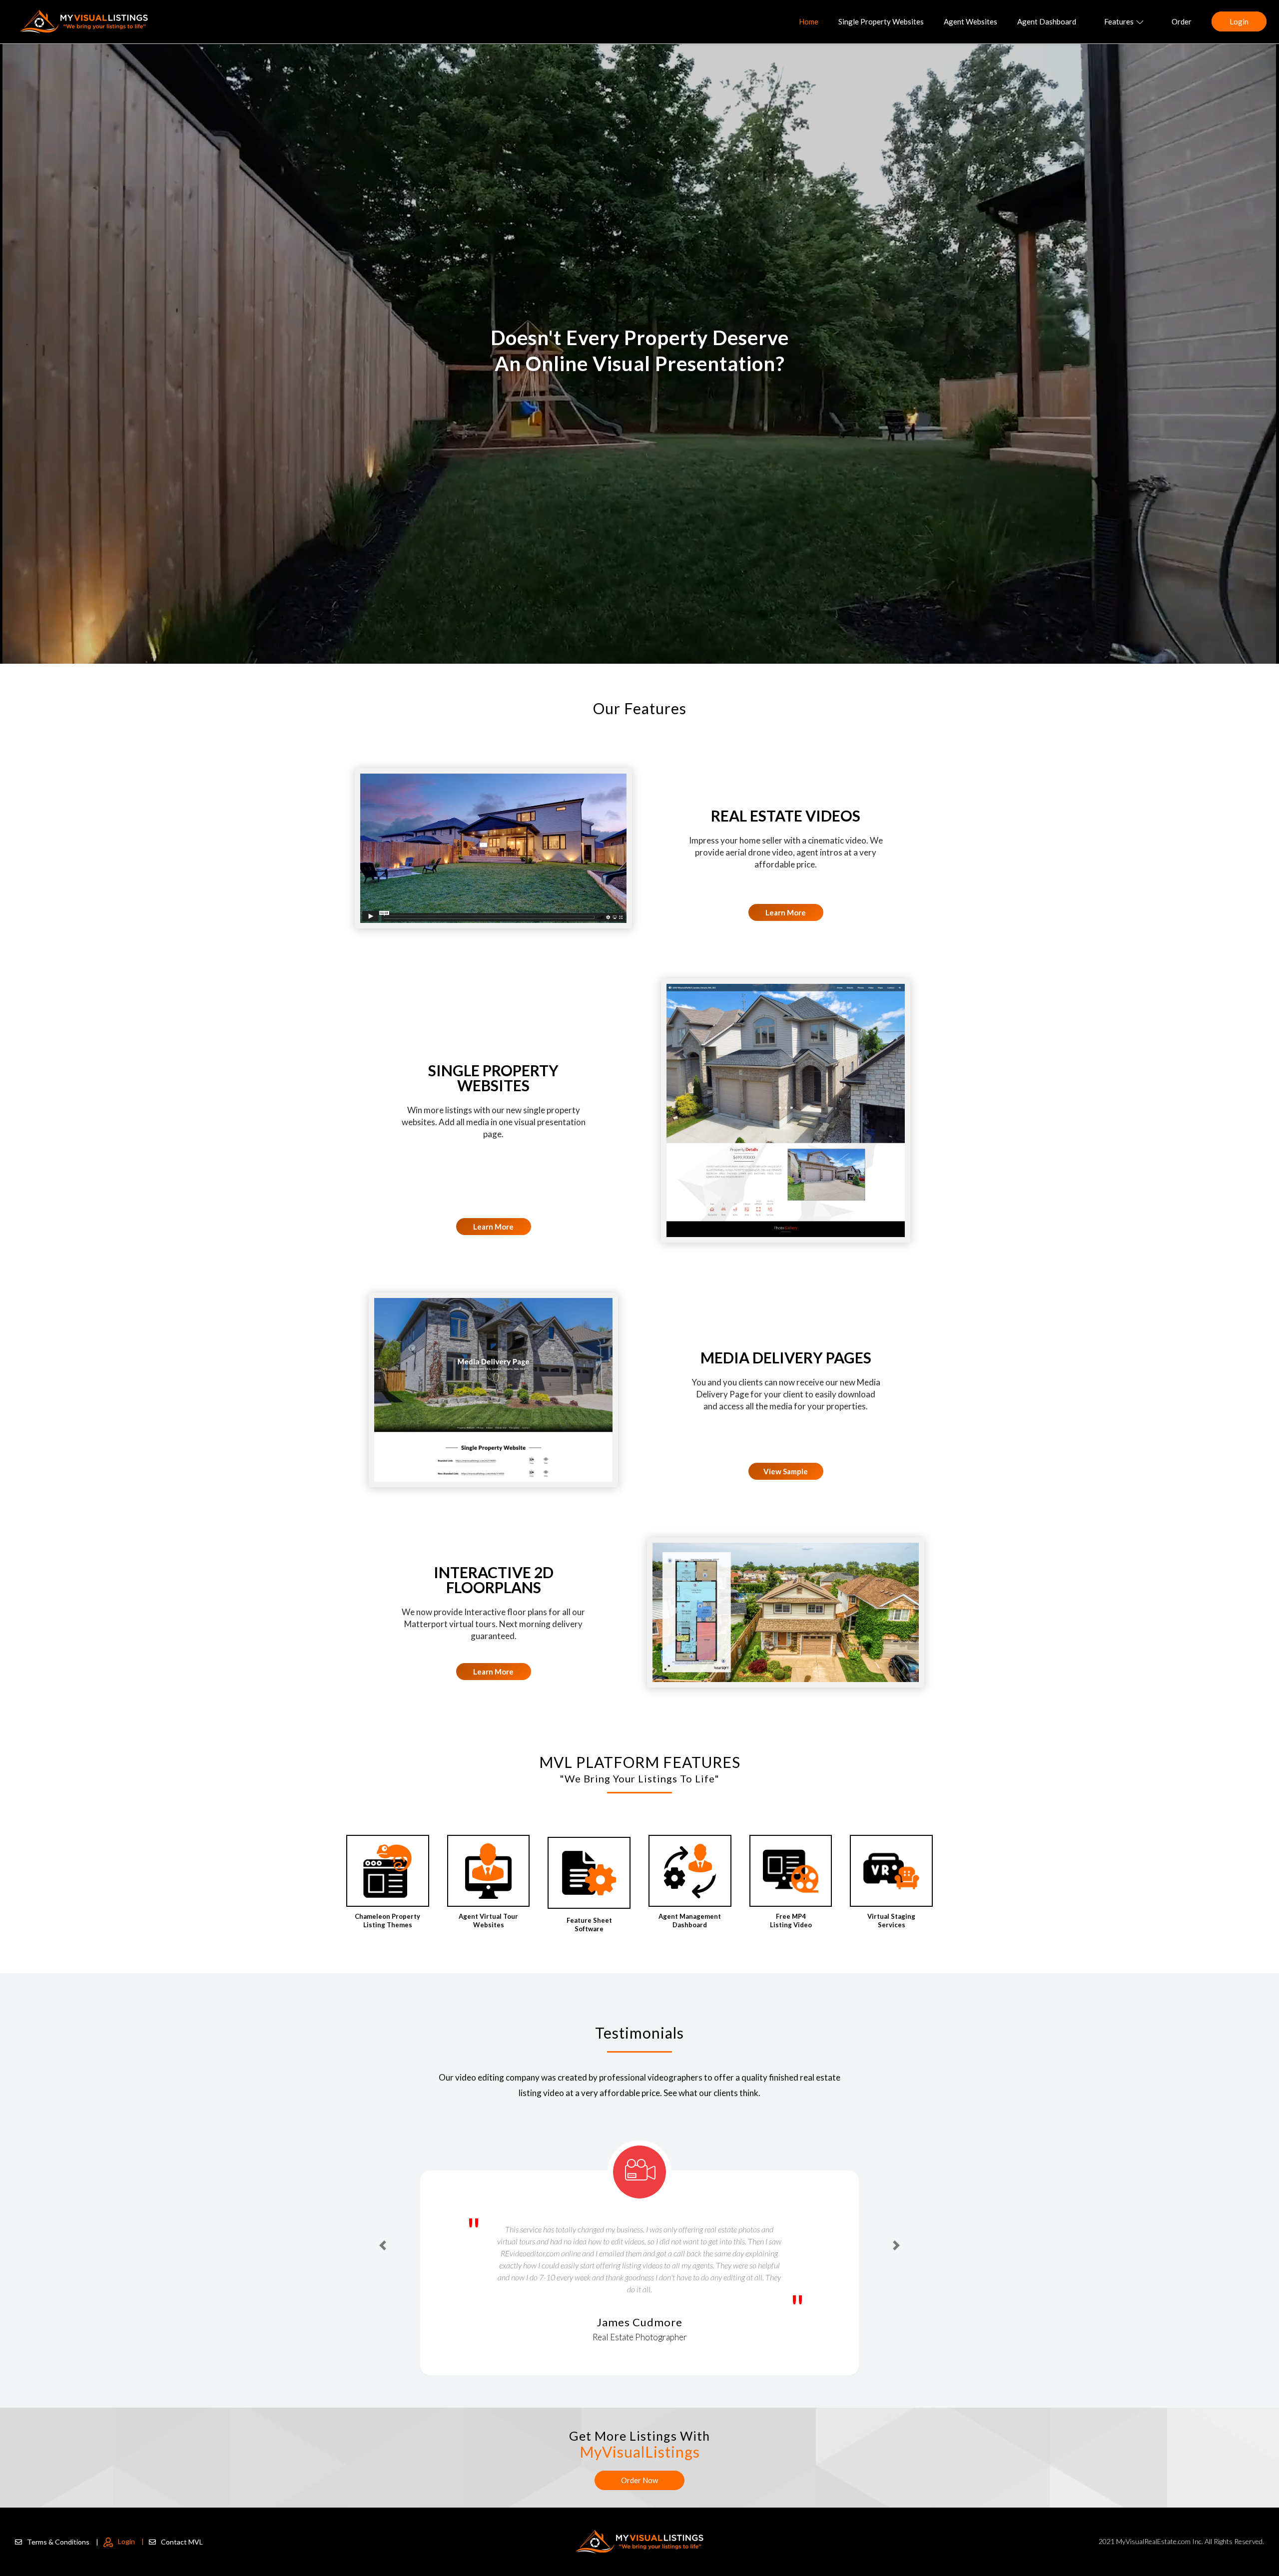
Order (1182, 21)
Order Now (639, 2480)
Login (1239, 21)
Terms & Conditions (63, 2542)
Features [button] (1119, 21)
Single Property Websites (881, 21)
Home (809, 21)
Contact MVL (182, 2542)
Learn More (786, 912)
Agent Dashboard (1047, 21)
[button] (383, 2227)
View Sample (786, 1471)
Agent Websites (970, 21)
